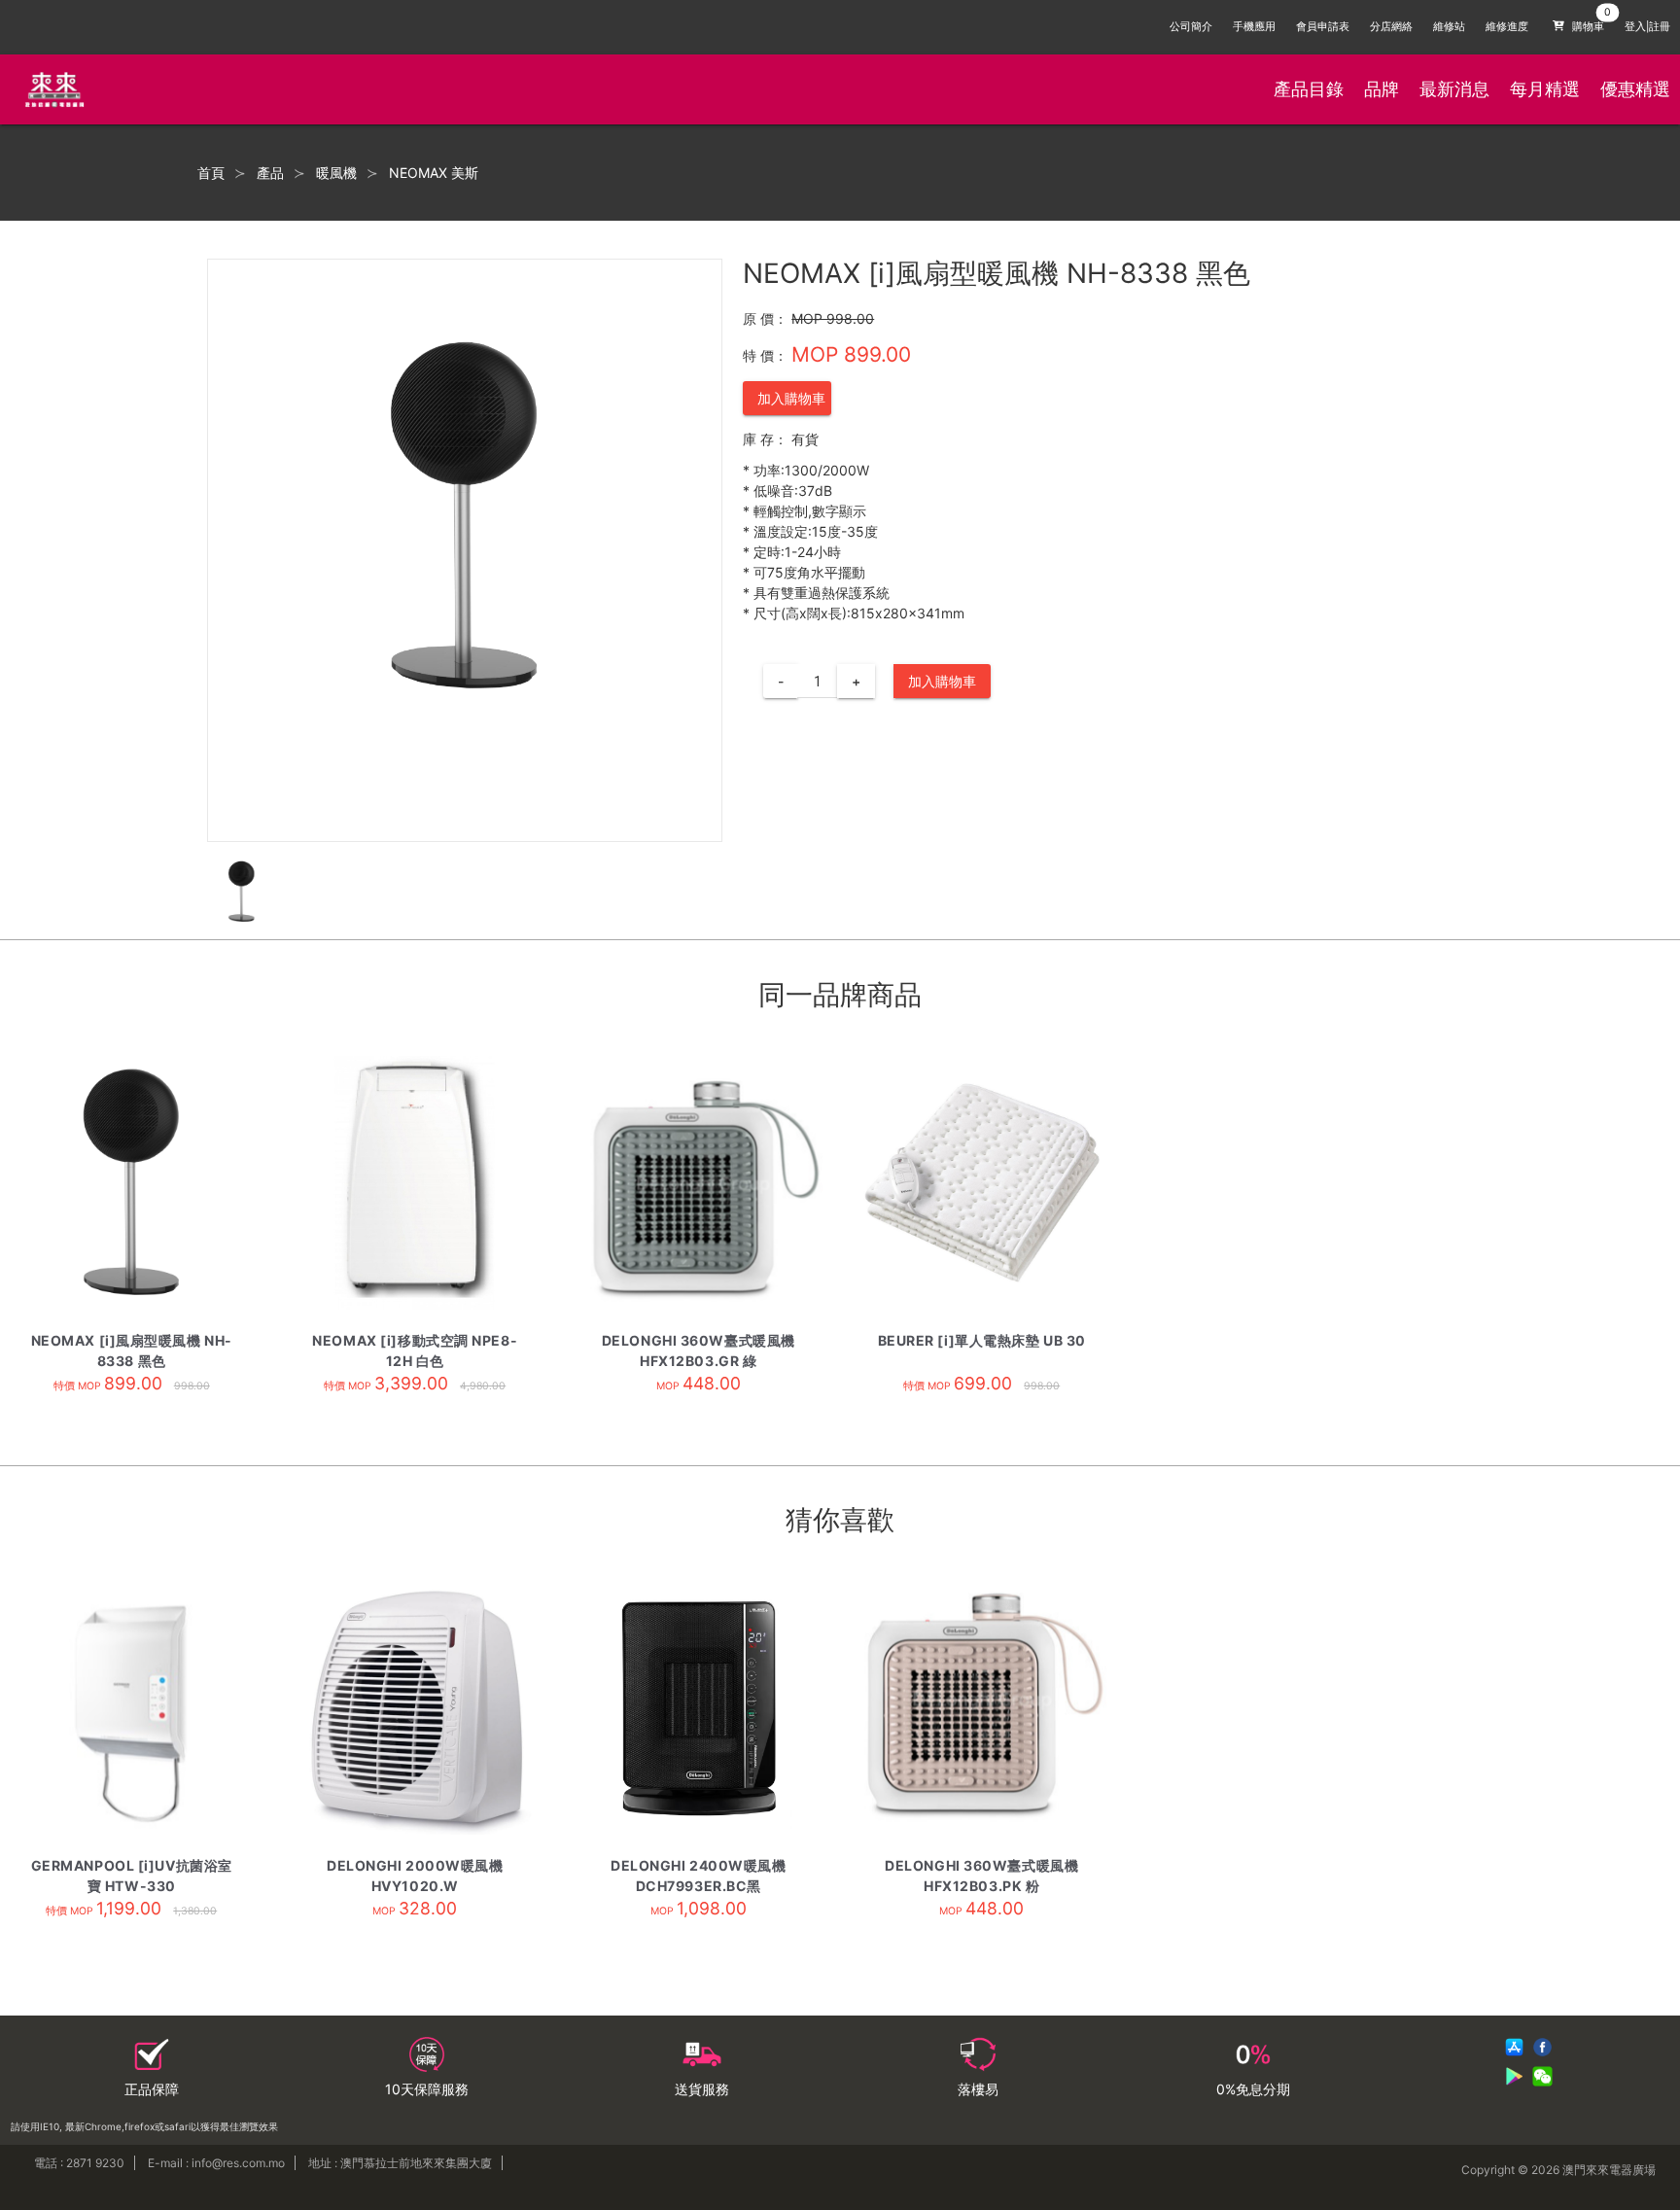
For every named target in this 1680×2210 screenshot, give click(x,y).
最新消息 (1454, 89)
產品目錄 (1309, 89)
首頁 (211, 173)
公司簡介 (1191, 27)
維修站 (1449, 27)
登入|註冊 (1647, 27)
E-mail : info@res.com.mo (216, 2163)
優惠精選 (1635, 89)
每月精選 (1545, 89)
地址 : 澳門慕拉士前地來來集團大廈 (400, 2163)
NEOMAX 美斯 (434, 173)
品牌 (1382, 89)
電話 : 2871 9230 (79, 2163)
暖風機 (336, 173)
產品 (270, 173)
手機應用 (1254, 27)
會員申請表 (1323, 27)
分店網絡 (1391, 27)
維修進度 (1507, 27)
